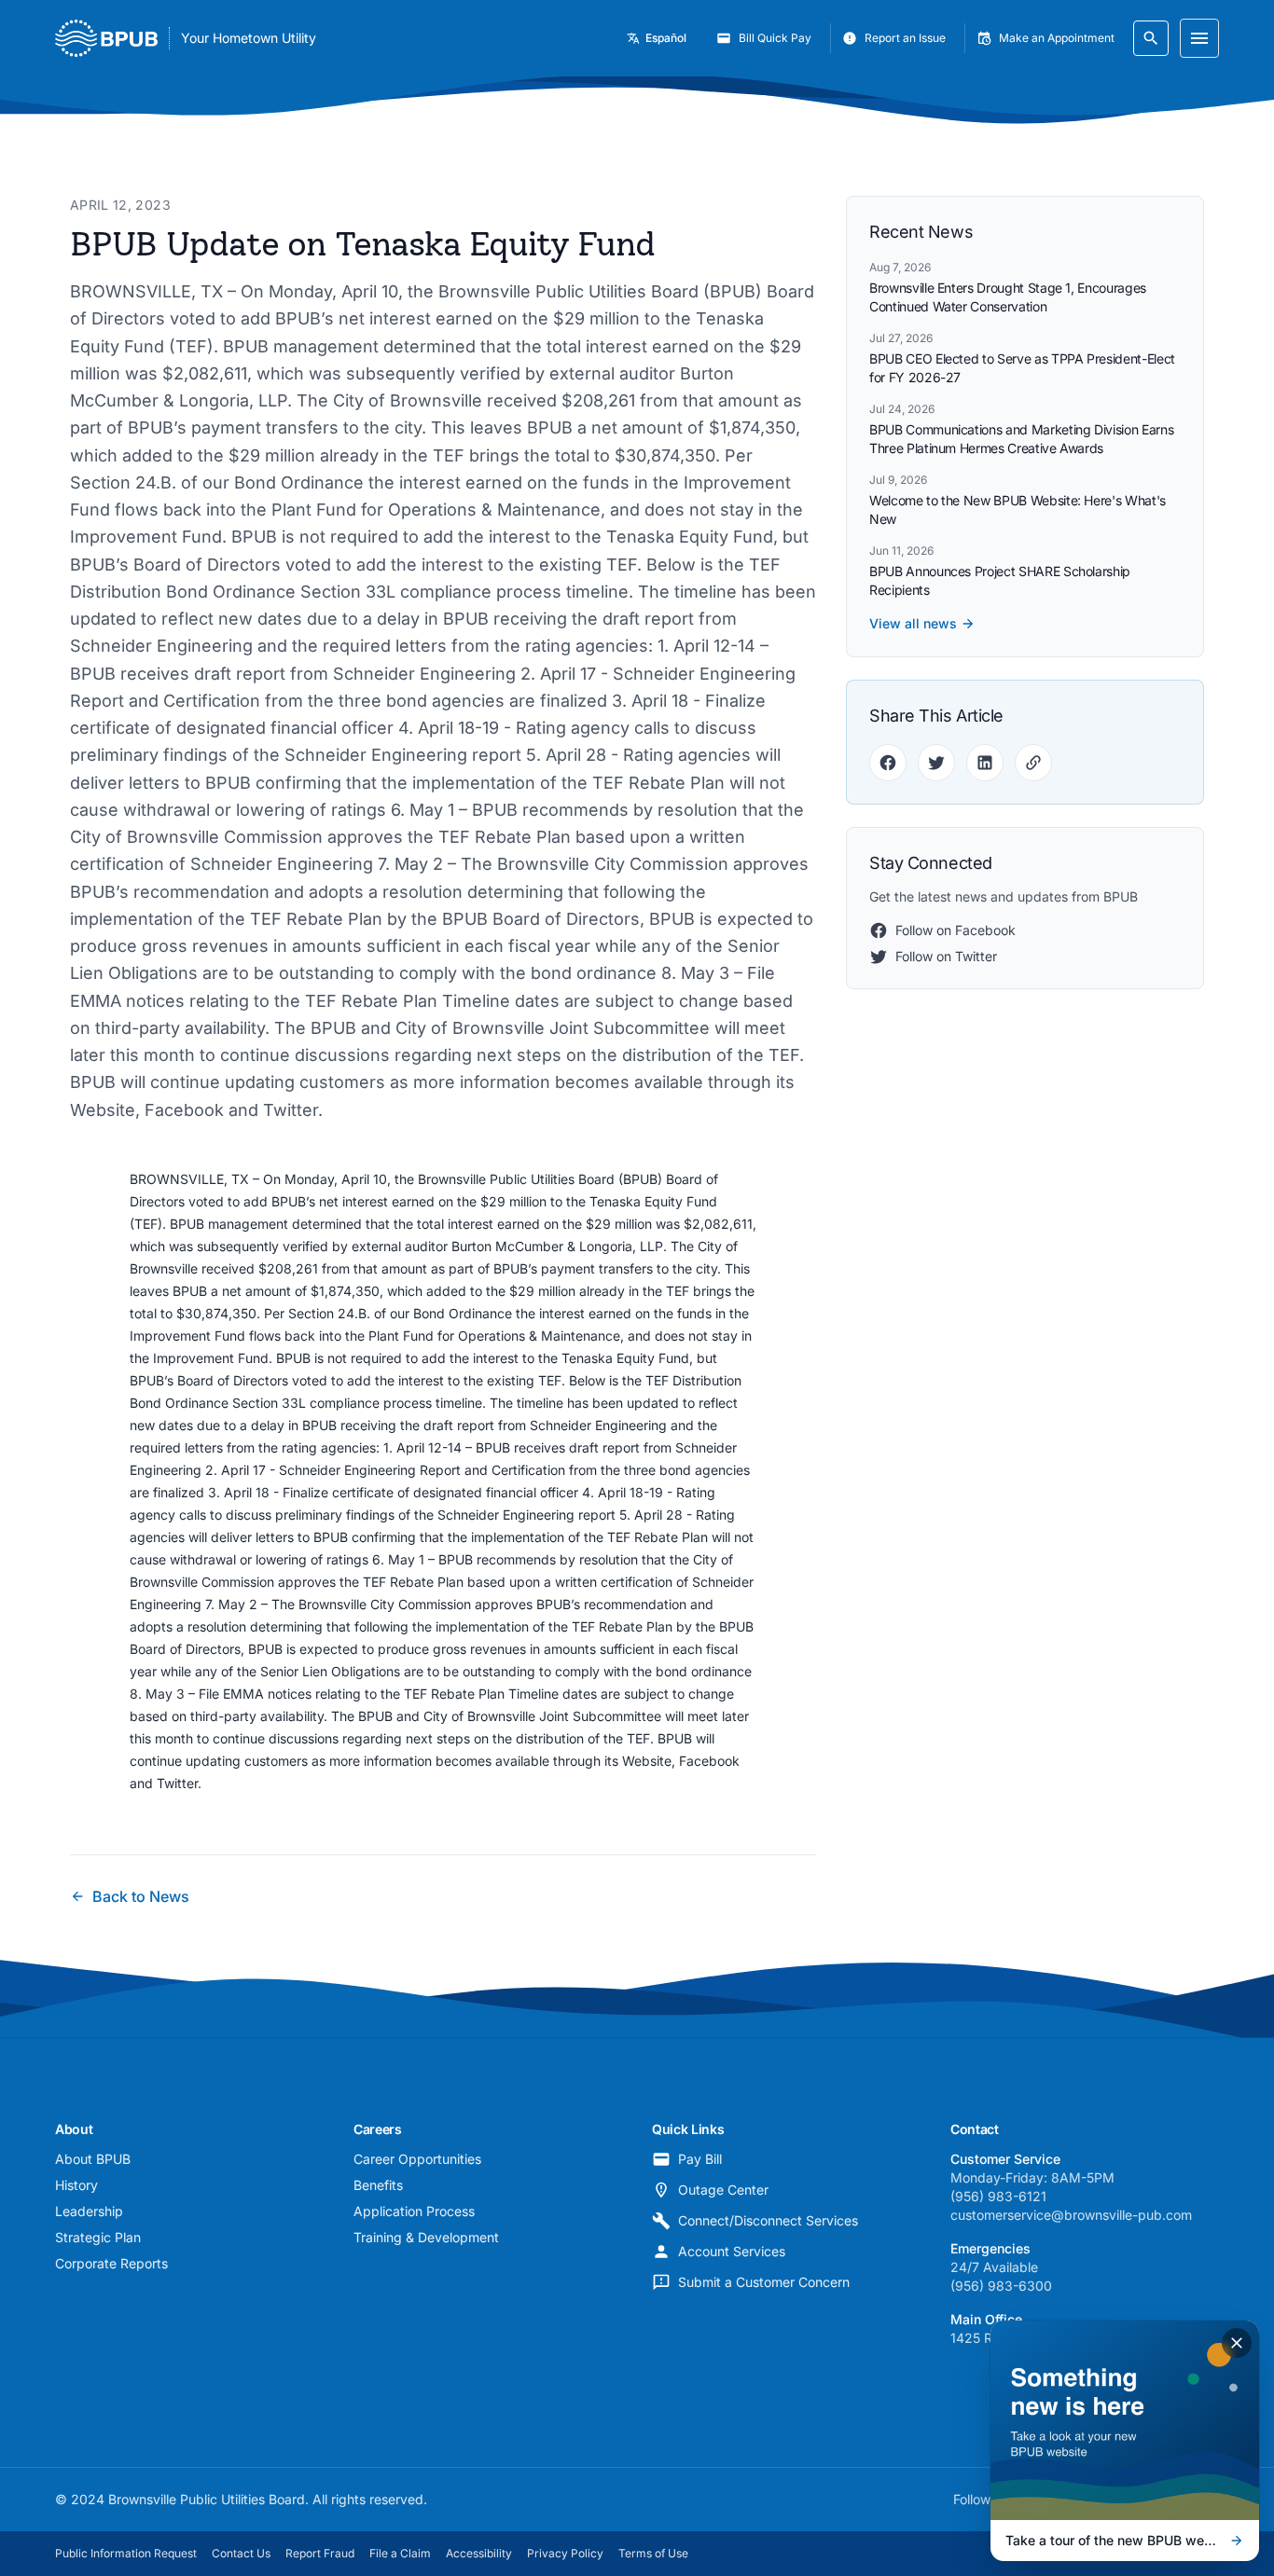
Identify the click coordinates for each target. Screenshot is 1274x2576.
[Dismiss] (1237, 2343)
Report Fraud (320, 2553)
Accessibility (479, 2553)
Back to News (141, 1896)
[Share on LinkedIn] (985, 763)
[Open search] (1151, 38)
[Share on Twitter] (936, 763)
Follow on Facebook (955, 930)
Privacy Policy (565, 2553)
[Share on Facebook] (888, 763)
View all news (913, 623)
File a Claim (400, 2553)
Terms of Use (653, 2553)
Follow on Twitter (946, 956)
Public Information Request (126, 2553)
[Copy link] (1033, 763)
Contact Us (241, 2553)
